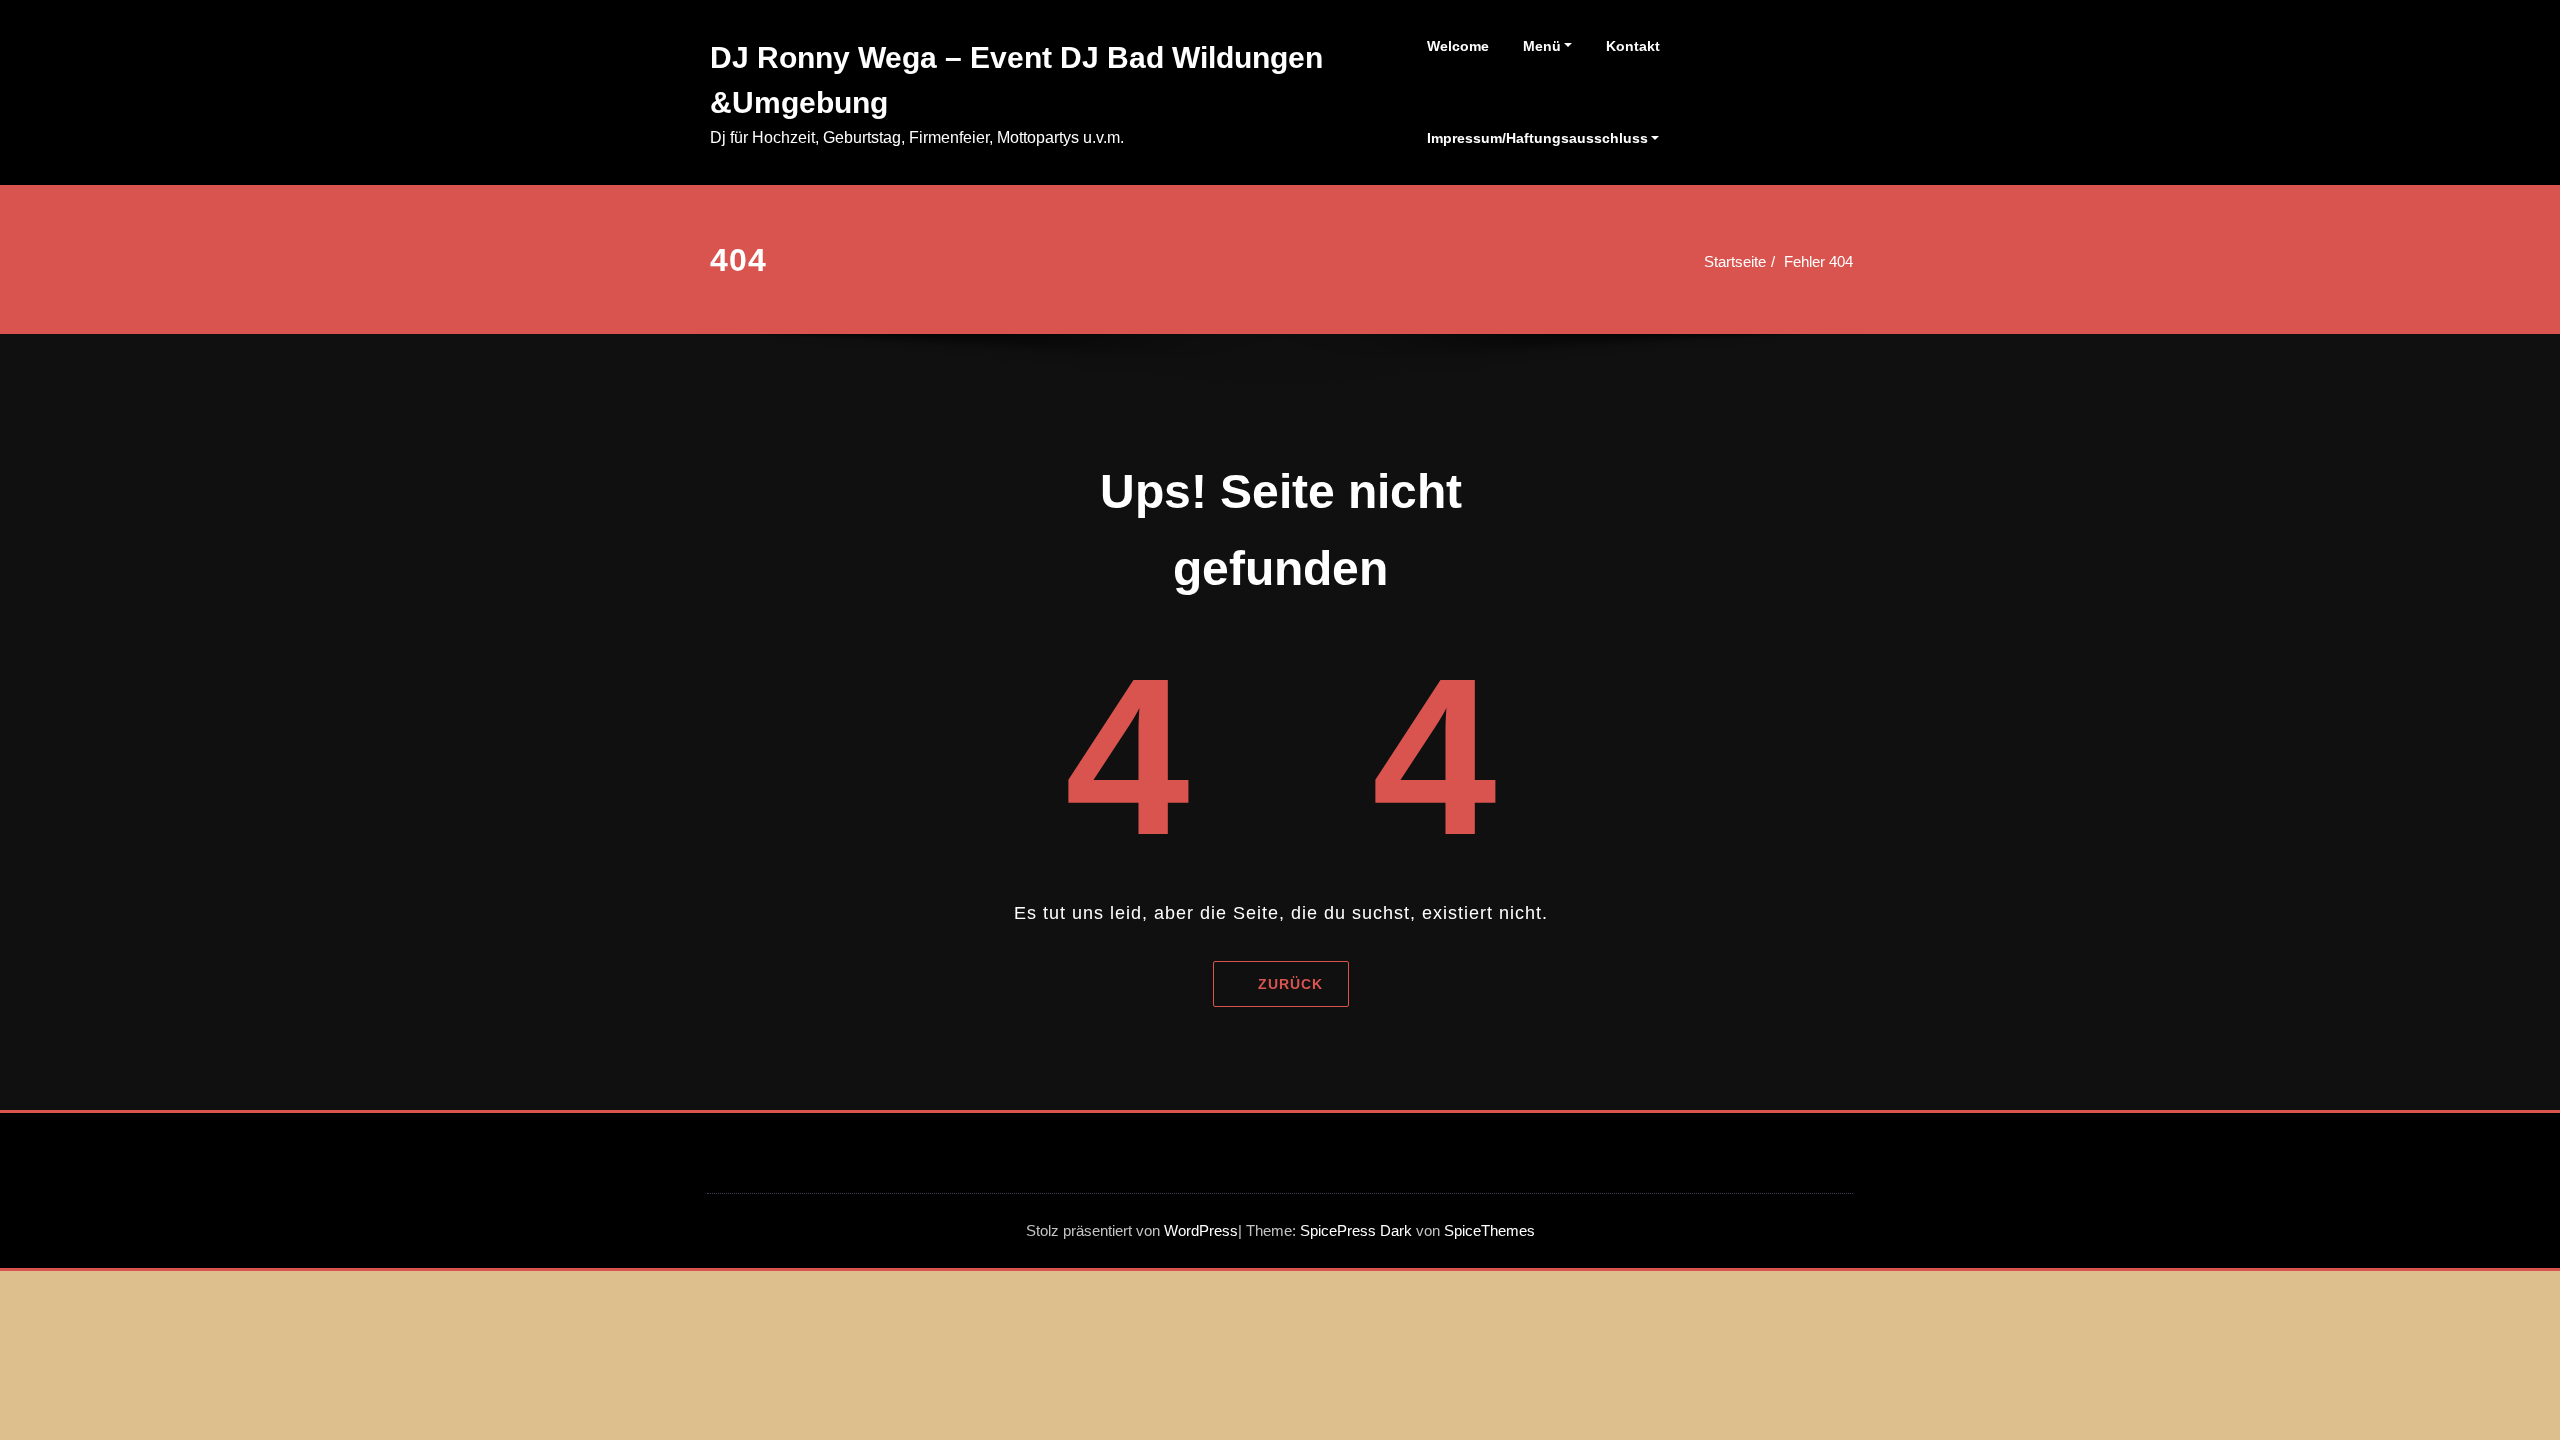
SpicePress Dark (1356, 1230)
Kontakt (1633, 46)
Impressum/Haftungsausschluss (1537, 138)
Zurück (1289, 984)
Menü (1542, 46)
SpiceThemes (1487, 1230)
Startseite (1735, 261)
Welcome (1458, 46)
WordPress (1201, 1230)
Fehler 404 (1818, 261)
